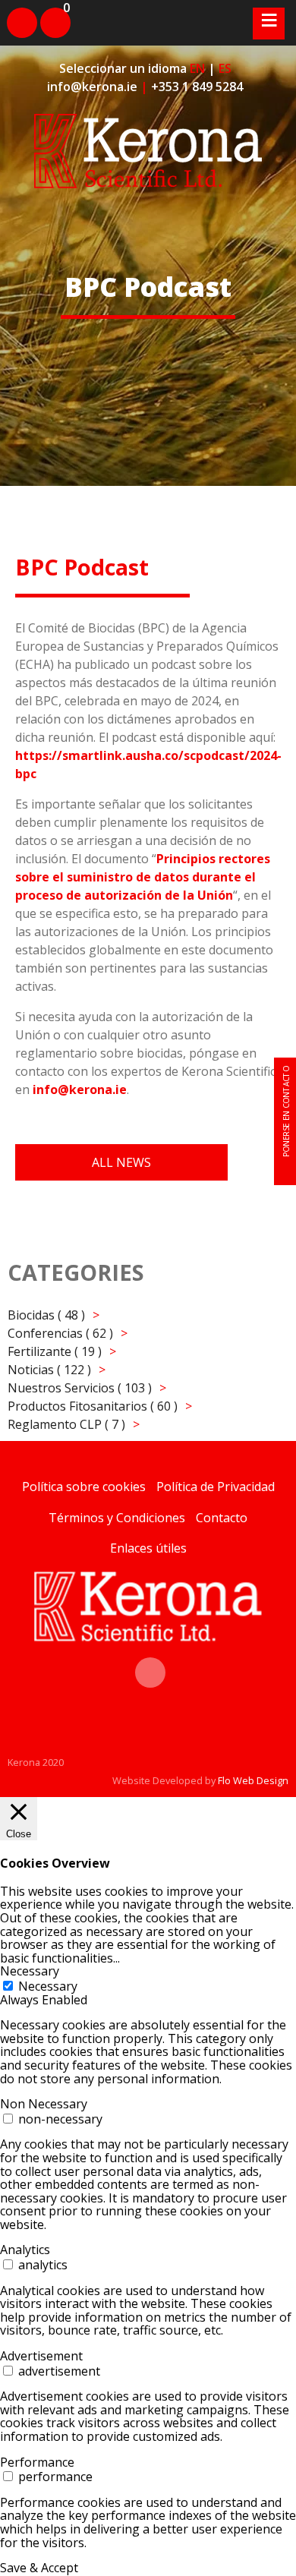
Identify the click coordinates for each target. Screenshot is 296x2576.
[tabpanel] (148, 2052)
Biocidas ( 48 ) (46, 1315)
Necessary (48, 1986)
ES (225, 68)
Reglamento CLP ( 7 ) (66, 1424)
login (15, 13)
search (86, 15)
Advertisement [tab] (41, 2356)
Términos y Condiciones (117, 1518)
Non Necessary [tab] (44, 2104)
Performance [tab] (37, 2462)
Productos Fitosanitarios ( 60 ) (93, 1406)
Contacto (222, 1518)
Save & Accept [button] (39, 2568)
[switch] (8, 2119)
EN (197, 68)
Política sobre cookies (84, 1487)
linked (150, 1665)
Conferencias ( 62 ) (60, 1333)
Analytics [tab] (25, 2250)
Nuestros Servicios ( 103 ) (80, 1388)
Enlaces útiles (148, 1548)
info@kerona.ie (92, 87)
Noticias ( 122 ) (49, 1370)
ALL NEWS (121, 1162)
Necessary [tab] (30, 1971)
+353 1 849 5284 (197, 87)
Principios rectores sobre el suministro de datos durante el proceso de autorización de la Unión (143, 877)
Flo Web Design (253, 1780)
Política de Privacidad (216, 1487)
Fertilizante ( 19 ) (55, 1351)
